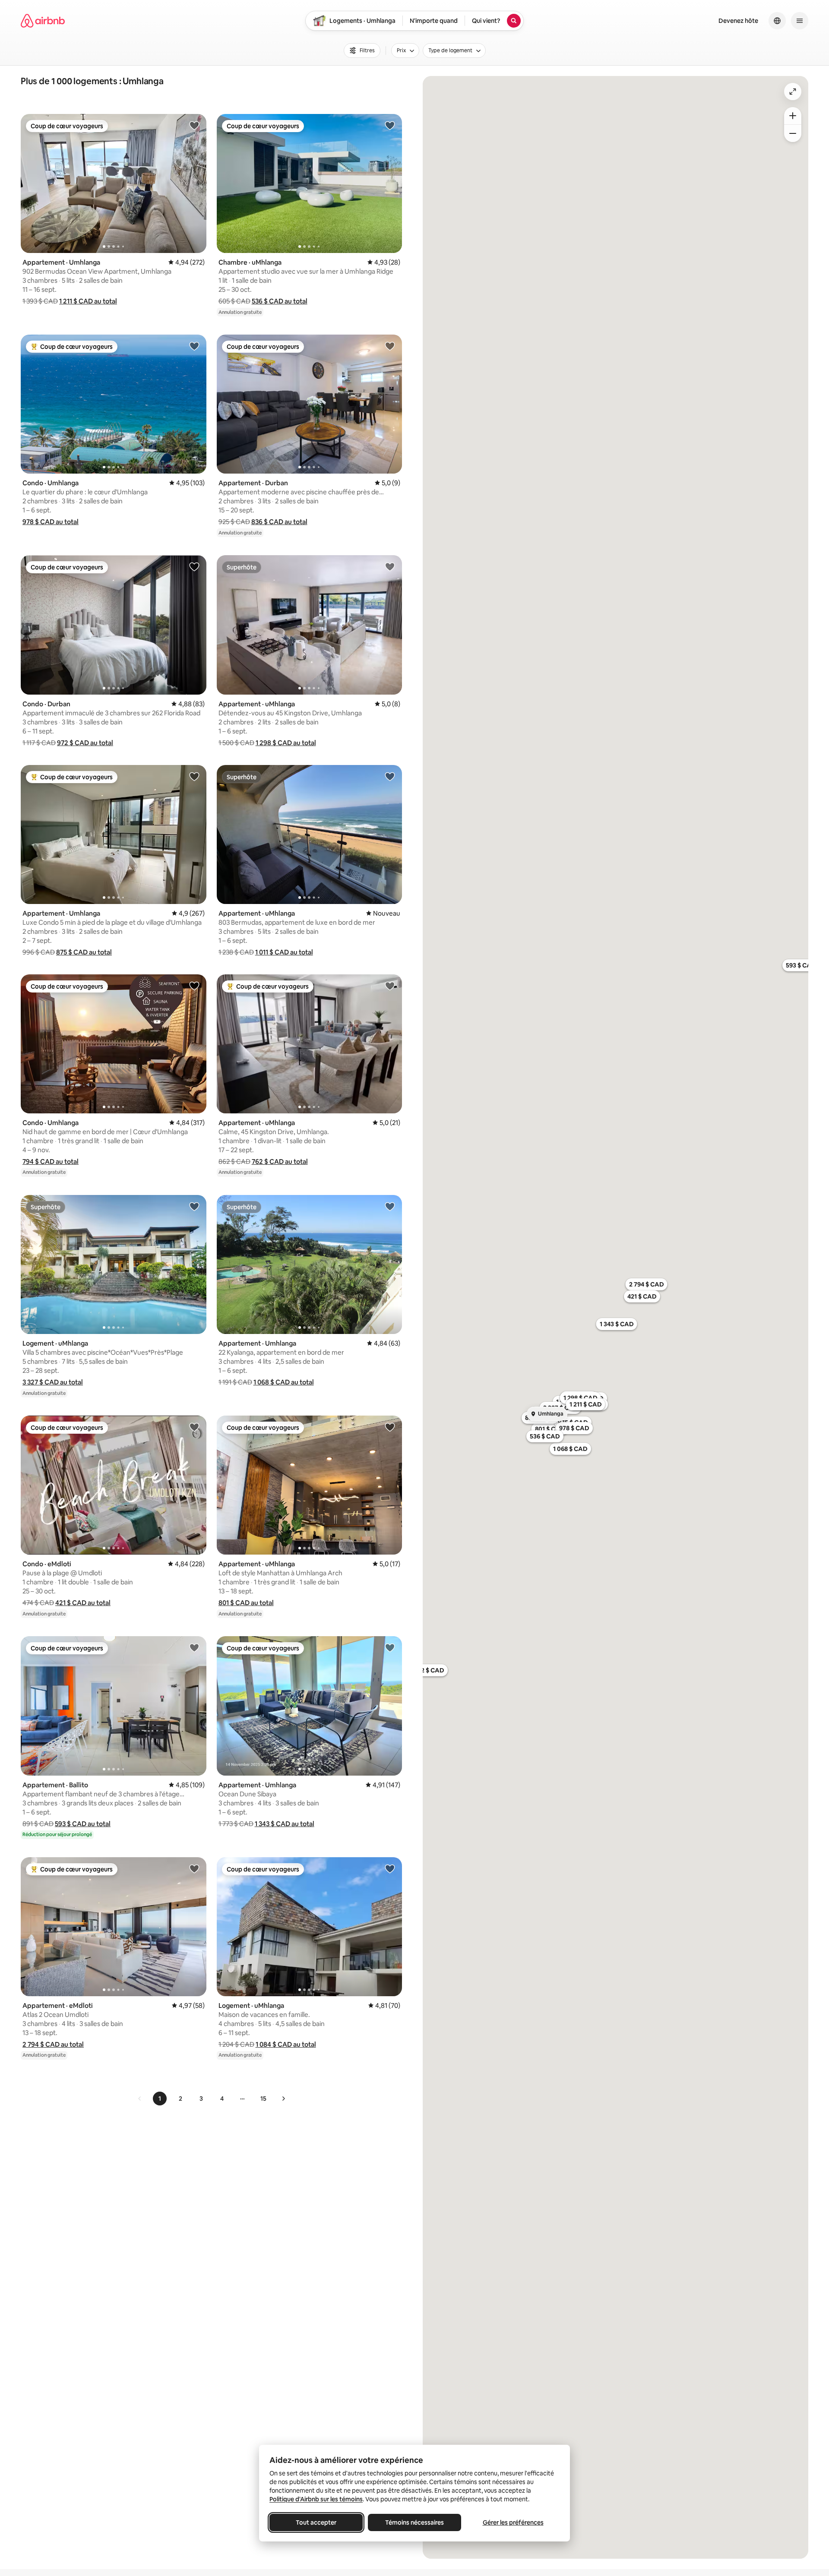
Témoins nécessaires (414, 2522)
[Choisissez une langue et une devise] (777, 21)
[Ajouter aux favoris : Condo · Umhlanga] (194, 346)
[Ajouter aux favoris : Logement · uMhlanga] (194, 1206)
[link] (140, 2099)
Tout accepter (316, 2522)
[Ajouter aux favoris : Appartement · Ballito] (194, 1647)
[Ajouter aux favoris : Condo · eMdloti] (194, 1427)
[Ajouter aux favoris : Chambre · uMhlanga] (390, 125)
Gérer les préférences (513, 2522)
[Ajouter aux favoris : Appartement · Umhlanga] (194, 125)
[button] (88, 301)
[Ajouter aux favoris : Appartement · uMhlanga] (390, 566)
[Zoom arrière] (793, 116)
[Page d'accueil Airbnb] (43, 21)
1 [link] (160, 2099)
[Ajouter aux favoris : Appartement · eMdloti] (194, 1868)
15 (263, 2099)
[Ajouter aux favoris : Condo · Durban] (194, 566)
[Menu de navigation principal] (800, 21)
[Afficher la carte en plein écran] (793, 92)
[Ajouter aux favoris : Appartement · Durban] (390, 346)
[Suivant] (283, 2099)
